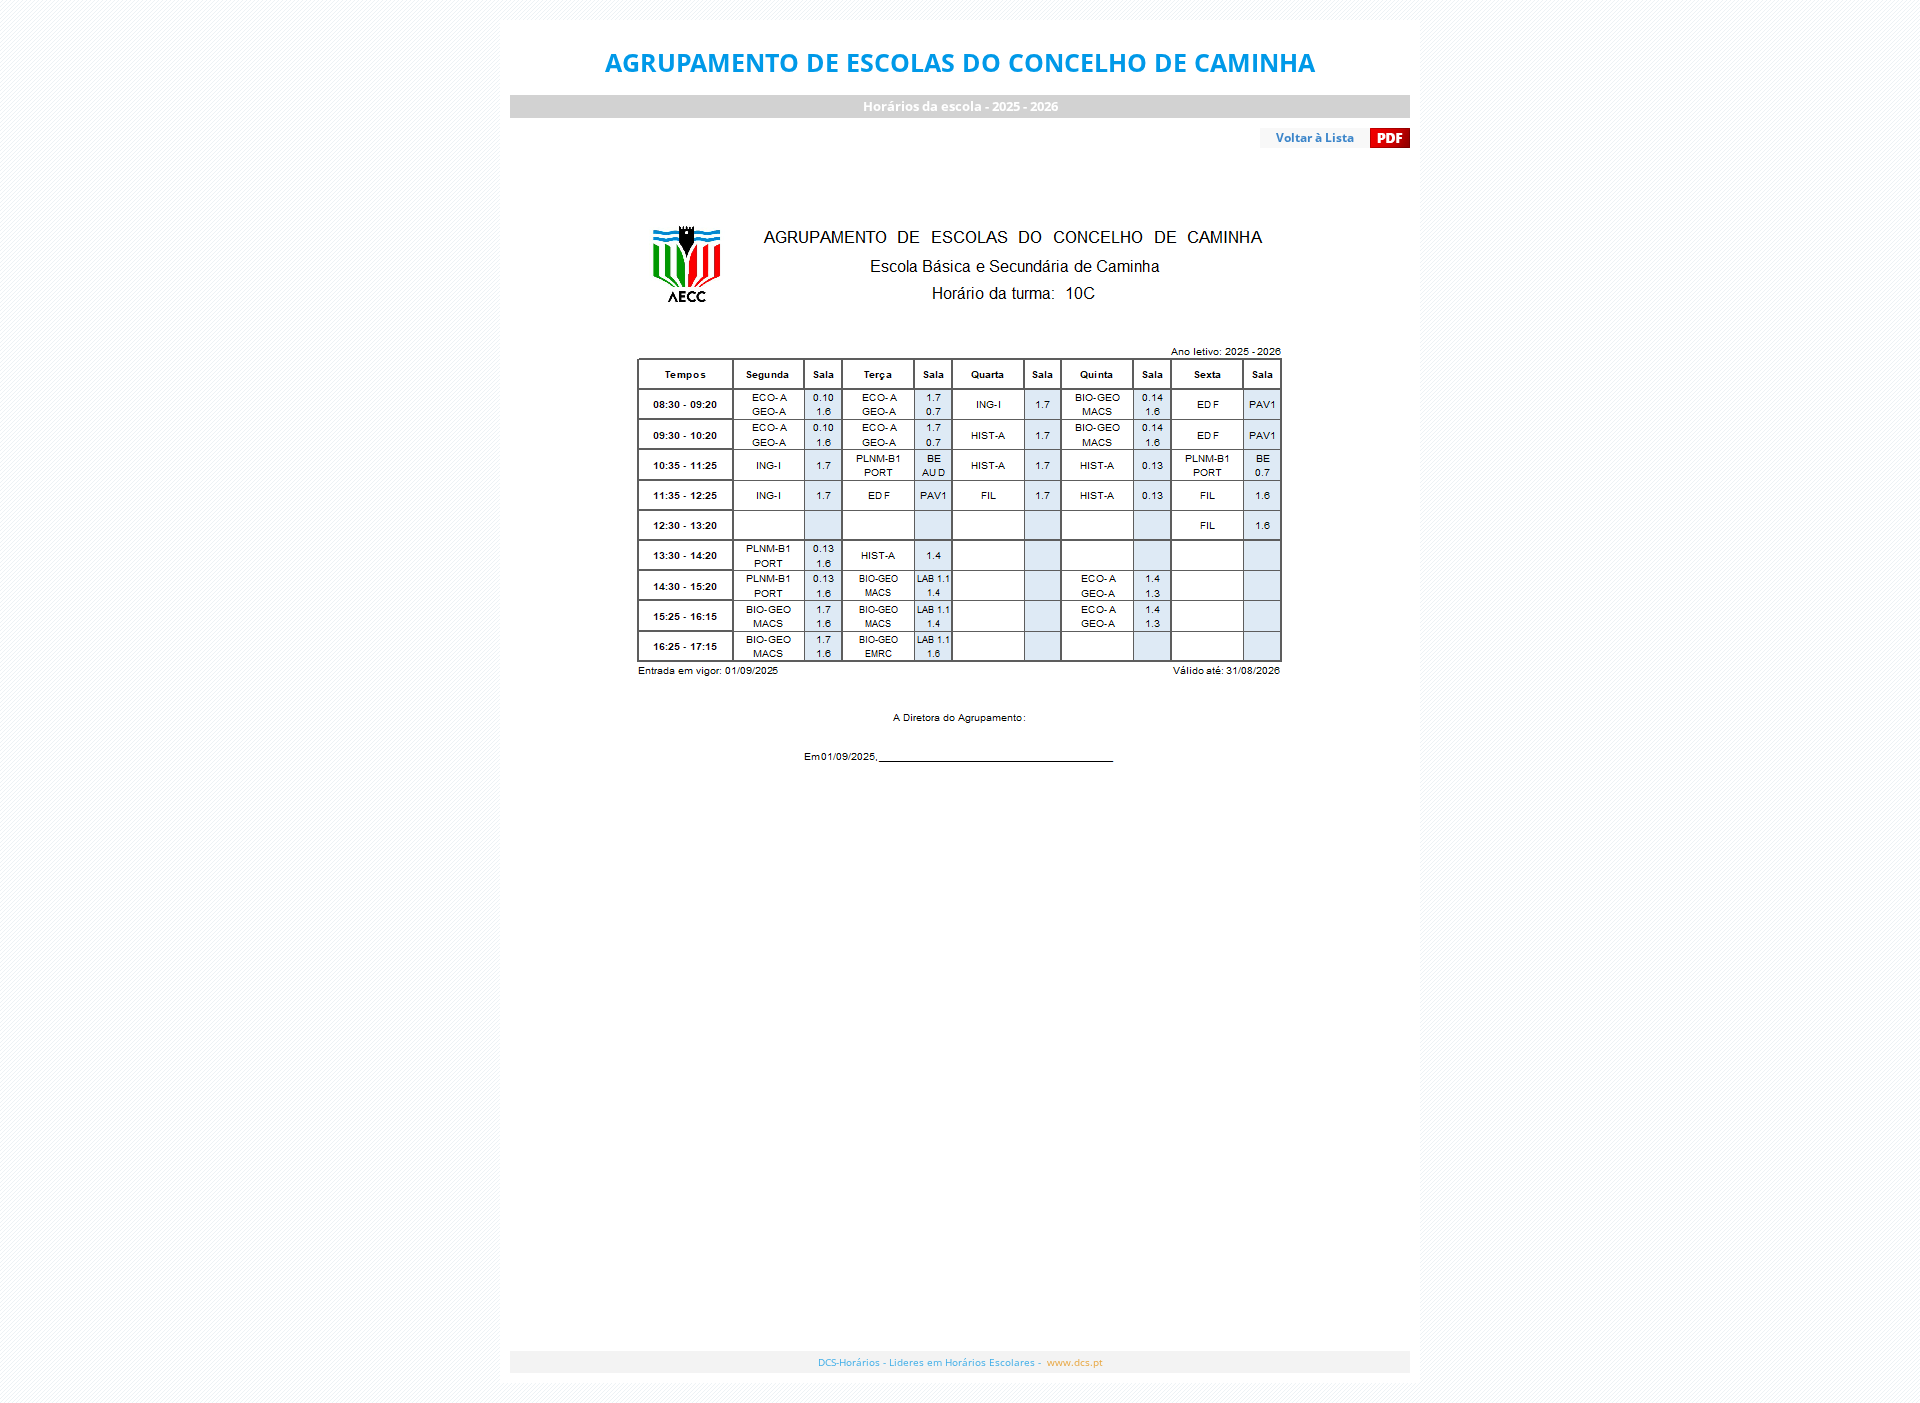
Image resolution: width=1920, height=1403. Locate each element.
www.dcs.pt (1075, 1362)
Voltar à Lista (1315, 137)
